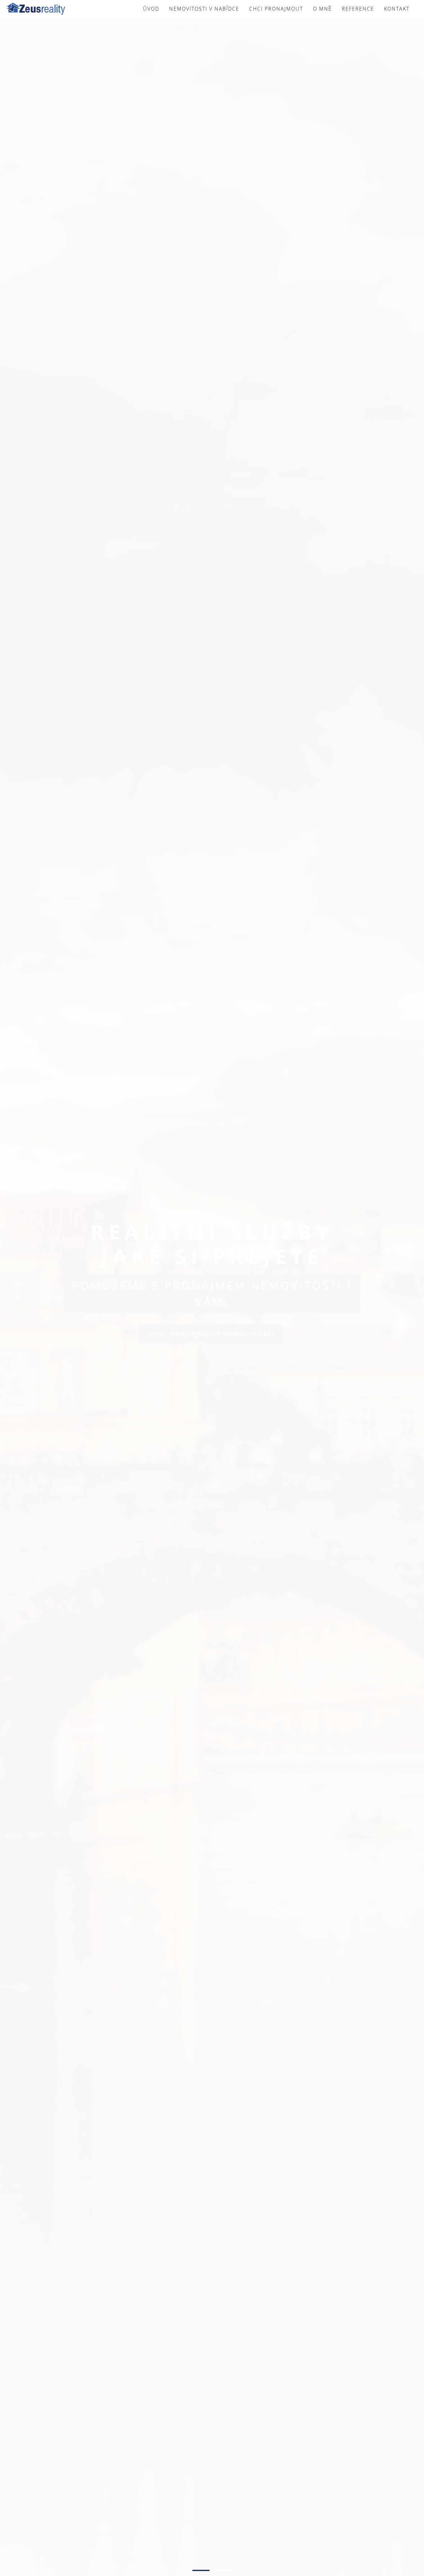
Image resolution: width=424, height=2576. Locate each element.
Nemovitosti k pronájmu (212, 1346)
